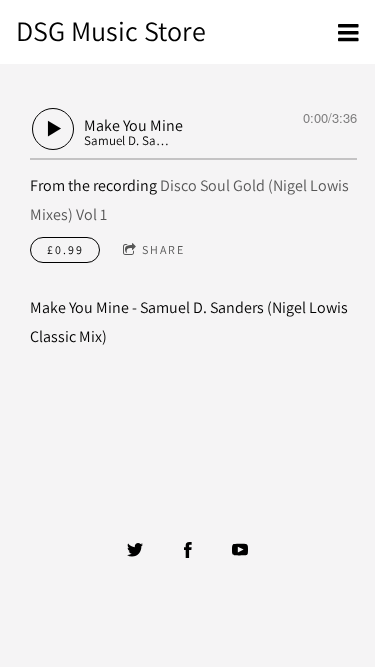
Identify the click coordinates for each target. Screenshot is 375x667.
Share (163, 249)
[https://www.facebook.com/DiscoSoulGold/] (188, 550)
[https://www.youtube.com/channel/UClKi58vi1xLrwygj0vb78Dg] (240, 550)
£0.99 (65, 249)
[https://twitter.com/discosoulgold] (135, 550)
